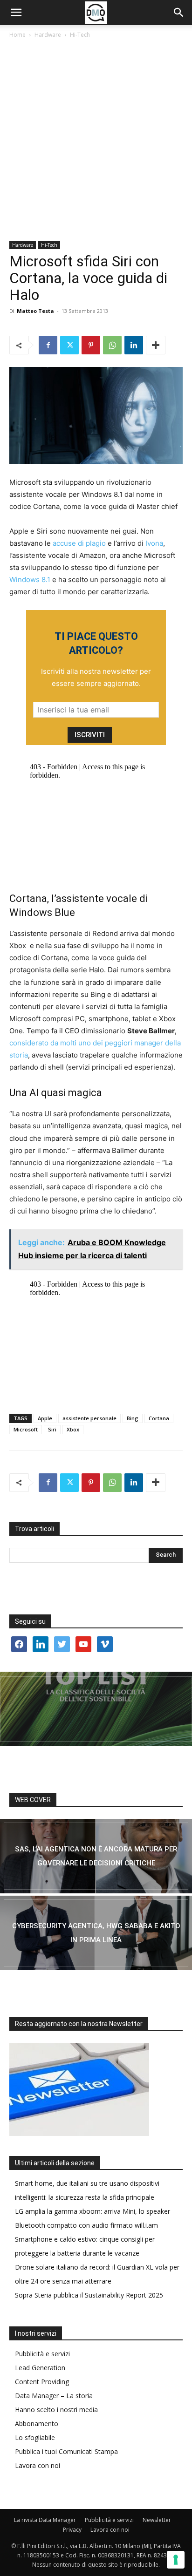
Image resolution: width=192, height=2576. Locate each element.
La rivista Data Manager (45, 2520)
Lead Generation (40, 2368)
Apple (45, 1418)
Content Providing (42, 2382)
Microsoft (26, 1429)
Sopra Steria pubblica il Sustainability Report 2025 (89, 2295)
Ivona (153, 543)
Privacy (72, 2530)
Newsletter (157, 2520)
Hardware (48, 35)
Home (17, 35)
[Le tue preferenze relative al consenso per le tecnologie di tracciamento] (176, 2560)
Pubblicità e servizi (42, 2354)
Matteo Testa (35, 311)
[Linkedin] (134, 345)
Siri (52, 1429)
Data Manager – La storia (54, 2396)
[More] (156, 345)
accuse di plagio (79, 543)
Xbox (73, 1429)
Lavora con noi (38, 2465)
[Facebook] (48, 345)
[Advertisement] (96, 141)
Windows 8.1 (30, 580)
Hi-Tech (80, 35)
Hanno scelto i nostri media (56, 2410)
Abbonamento (37, 2423)
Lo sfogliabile (35, 2437)
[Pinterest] (91, 345)
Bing (133, 1418)
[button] (16, 13)
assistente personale (89, 1418)
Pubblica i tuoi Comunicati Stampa (66, 2451)
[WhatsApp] (112, 345)
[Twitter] (69, 345)
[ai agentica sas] (96, 1856)
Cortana (159, 1418)
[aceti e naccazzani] (96, 1933)
